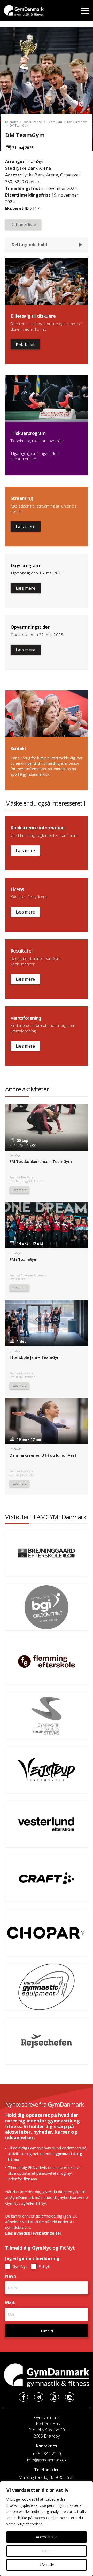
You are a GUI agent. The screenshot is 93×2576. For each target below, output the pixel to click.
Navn (12, 2276)
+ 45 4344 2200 (47, 2454)
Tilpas (47, 2551)
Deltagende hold (29, 245)
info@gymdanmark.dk (47, 2460)
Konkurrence (33, 122)
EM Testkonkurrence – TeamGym (41, 1161)
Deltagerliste (23, 224)
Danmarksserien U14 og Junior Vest (43, 1455)
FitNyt (43, 2266)
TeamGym (55, 122)
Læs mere (26, 527)
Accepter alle (47, 2537)
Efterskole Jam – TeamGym (35, 1357)
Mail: (11, 2302)
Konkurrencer (77, 122)
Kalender (12, 122)
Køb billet (25, 344)
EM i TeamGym (24, 1259)
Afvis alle (47, 2565)
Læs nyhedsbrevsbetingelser (33, 2233)
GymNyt (19, 2266)
